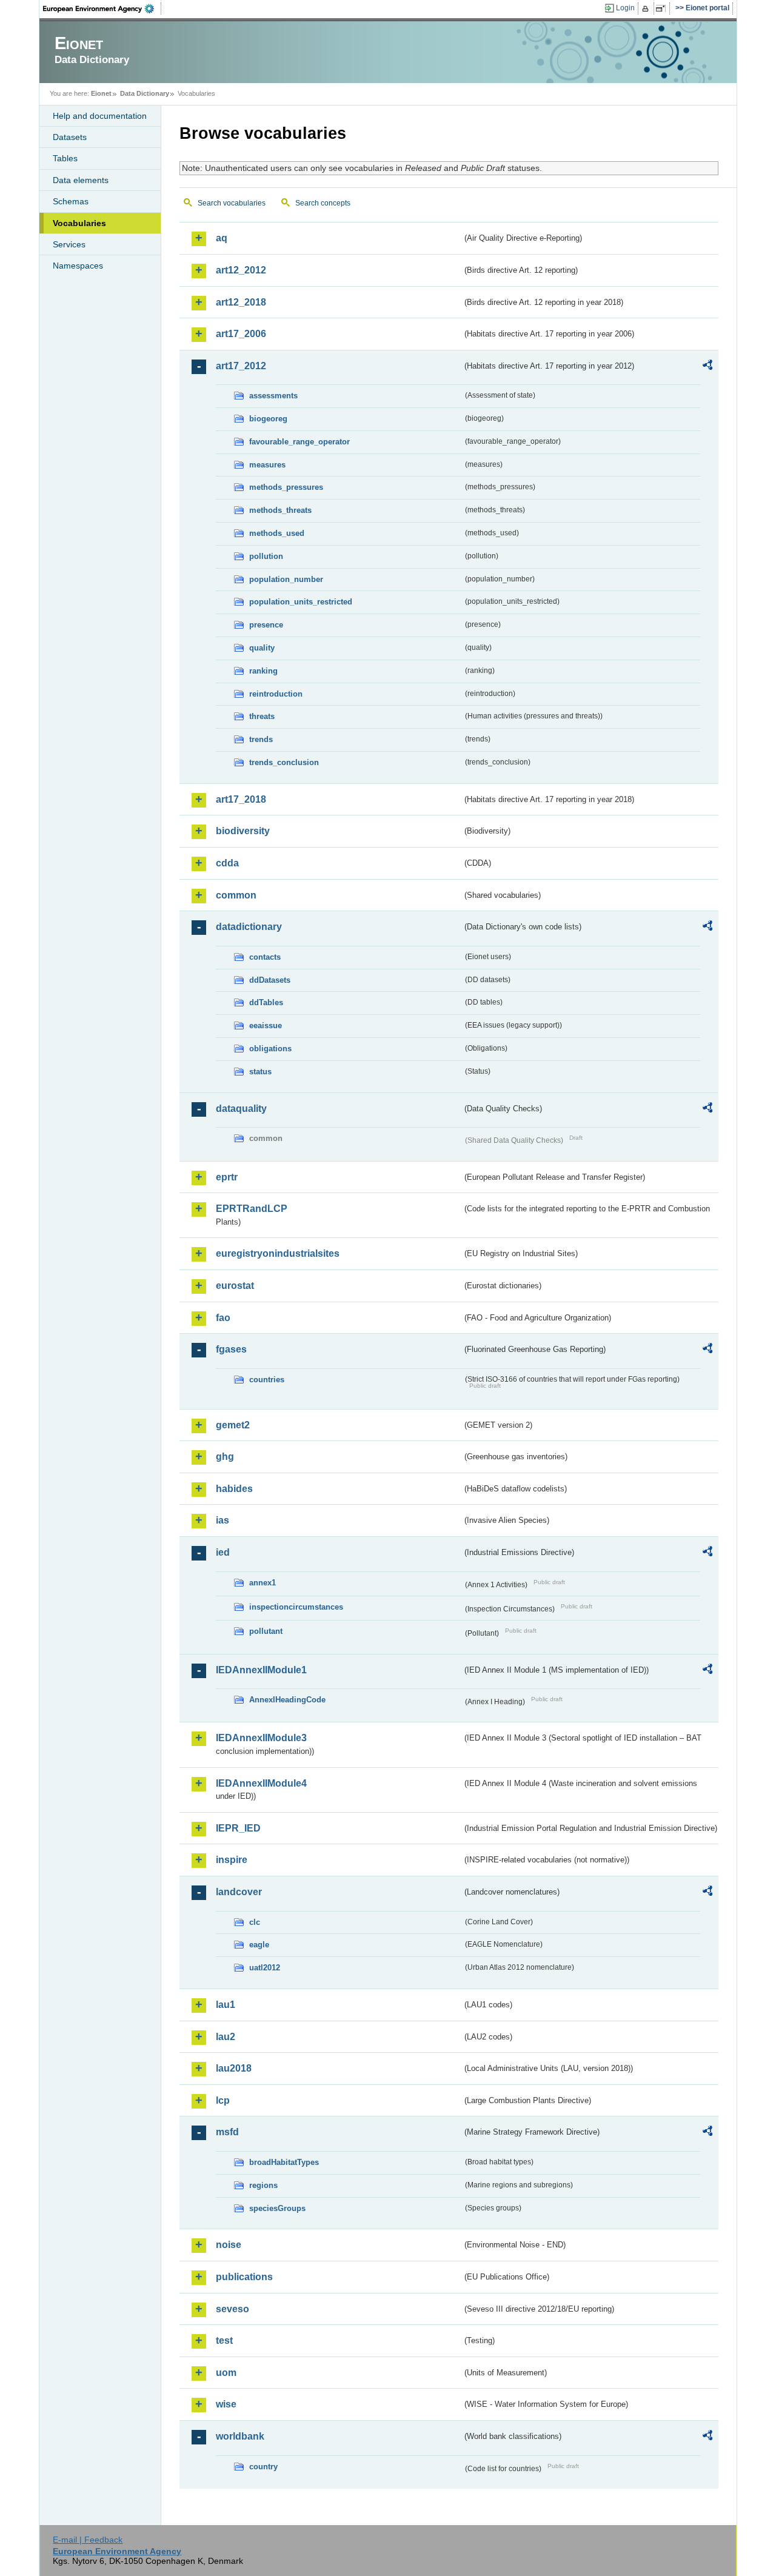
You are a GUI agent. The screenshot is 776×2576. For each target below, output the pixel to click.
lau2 (226, 2037)
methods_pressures (286, 487)
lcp (223, 2100)
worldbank (240, 2436)
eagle (259, 1945)
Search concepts (323, 203)
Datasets (70, 137)
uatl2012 (265, 1968)
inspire (232, 1860)
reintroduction (276, 694)
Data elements (81, 180)
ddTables (266, 1002)
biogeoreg (268, 419)
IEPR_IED (238, 1828)
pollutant (266, 1631)
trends (261, 739)
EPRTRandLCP (252, 1209)
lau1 (226, 2005)
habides (234, 1489)
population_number (286, 579)
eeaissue (266, 1025)
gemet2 (233, 1425)
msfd (227, 2132)
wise (226, 2404)
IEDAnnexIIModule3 (261, 1738)
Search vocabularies (232, 203)
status (260, 1072)
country (263, 2467)
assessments (273, 396)
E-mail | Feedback (88, 2540)
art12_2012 (241, 270)
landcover (239, 1892)
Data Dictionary (145, 93)
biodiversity (243, 831)
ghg (225, 1457)
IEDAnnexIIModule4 (261, 1783)
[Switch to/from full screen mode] (663, 8)
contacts (265, 957)
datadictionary (249, 927)
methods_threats (280, 510)
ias (222, 1520)
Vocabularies (79, 223)
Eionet (101, 93)
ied (223, 1552)
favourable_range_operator (299, 442)
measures (267, 465)
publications (244, 2277)
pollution (266, 556)
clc (255, 1922)
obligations (270, 1049)
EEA (102, 8)
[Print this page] (647, 8)
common (236, 895)
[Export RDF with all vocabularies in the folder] (707, 367)
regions (263, 2185)
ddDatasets (270, 980)
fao (223, 1318)
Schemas (71, 201)
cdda (227, 863)
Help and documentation (100, 116)
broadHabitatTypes (284, 2162)
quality (262, 648)
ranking (263, 671)
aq (222, 238)
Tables (65, 158)
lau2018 (234, 2068)
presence (266, 625)
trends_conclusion (284, 762)
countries (267, 1380)
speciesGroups (277, 2208)
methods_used (277, 533)
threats (262, 716)
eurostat (235, 1286)
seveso (232, 2309)
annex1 (263, 1583)
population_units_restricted (301, 602)
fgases (231, 1349)
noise (229, 2245)
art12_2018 (241, 302)
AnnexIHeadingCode (287, 1700)
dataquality (241, 1109)
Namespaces (78, 266)
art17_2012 (241, 366)
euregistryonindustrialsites (278, 1253)
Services (69, 244)
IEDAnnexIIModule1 (261, 1670)
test (224, 2340)
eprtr (227, 1177)
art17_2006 (241, 334)
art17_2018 (241, 799)
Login (625, 8)
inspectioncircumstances (296, 1607)
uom (226, 2373)
